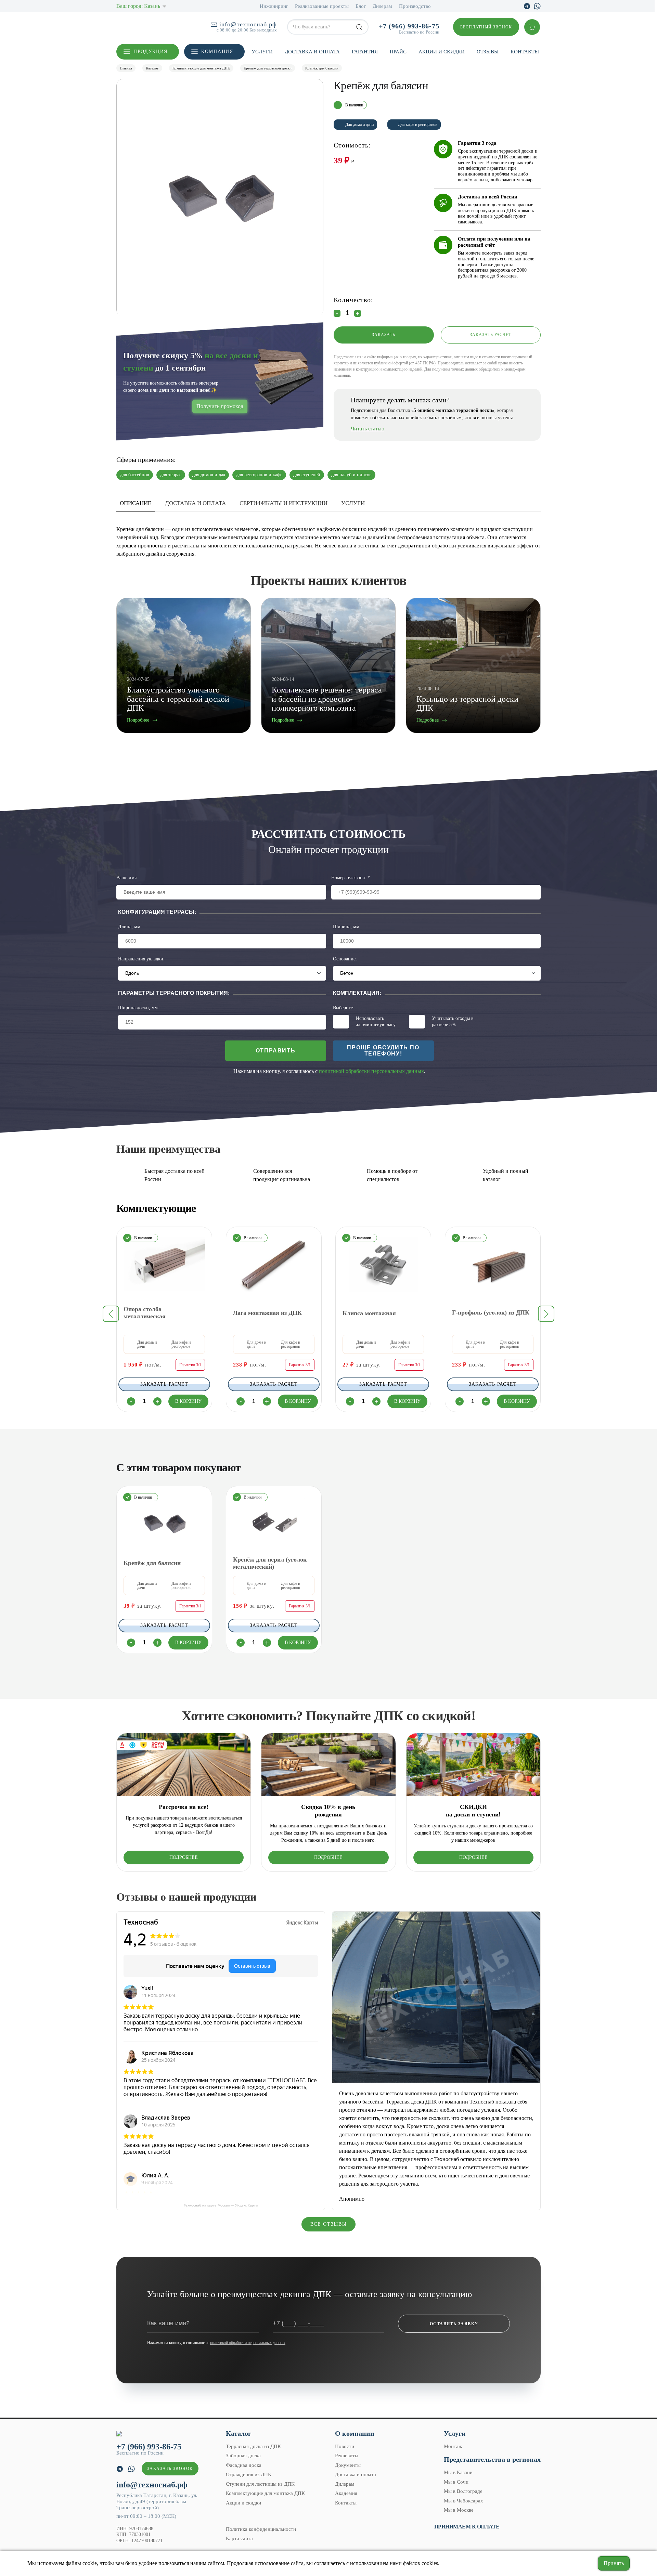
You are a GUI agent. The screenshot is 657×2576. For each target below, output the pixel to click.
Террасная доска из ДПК (253, 2446)
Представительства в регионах (492, 2459)
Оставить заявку (454, 2324)
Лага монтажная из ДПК (267, 1312)
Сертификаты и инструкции (284, 503)
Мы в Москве (459, 2510)
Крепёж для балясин (152, 1563)
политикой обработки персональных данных (371, 1071)
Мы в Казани (458, 2472)
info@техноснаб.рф (248, 24)
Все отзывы (329, 2224)
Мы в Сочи (456, 2482)
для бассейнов (135, 475)
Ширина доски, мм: (139, 1008)
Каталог (239, 2433)
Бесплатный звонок (486, 27)
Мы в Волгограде (463, 2491)
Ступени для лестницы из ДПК (260, 2484)
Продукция (151, 51)
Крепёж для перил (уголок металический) (270, 1563)
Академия (346, 2493)
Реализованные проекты (322, 6)
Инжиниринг (274, 6)
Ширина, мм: (347, 927)
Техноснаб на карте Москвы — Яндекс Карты (221, 2205)
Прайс (398, 52)
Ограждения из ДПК (249, 2474)
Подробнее (184, 1857)
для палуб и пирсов (351, 475)
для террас (171, 475)
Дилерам (382, 6)
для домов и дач (209, 475)
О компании (355, 2433)
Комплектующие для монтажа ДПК (265, 2493)
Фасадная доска (244, 2465)
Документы (348, 2465)
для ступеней (307, 475)
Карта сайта (239, 2538)
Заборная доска (243, 2456)
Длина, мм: (130, 927)
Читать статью (368, 429)
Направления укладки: (141, 959)
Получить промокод (220, 406)
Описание (136, 503)
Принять (614, 2563)
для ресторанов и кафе (259, 475)
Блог (361, 6)
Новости (345, 2446)
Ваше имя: (127, 878)
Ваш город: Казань (138, 6)
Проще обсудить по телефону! (383, 1051)
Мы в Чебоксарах (463, 2501)
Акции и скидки (442, 52)
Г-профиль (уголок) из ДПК (491, 1312)
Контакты (525, 52)
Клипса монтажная (369, 1313)
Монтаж (453, 2446)
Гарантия (365, 52)
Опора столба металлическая (145, 1312)
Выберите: (344, 1008)
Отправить (275, 1051)
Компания (217, 51)
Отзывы (488, 52)
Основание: (345, 959)
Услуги (262, 52)
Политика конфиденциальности (261, 2529)
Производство (415, 6)
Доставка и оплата (312, 52)
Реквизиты (347, 2456)
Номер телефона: (351, 878)
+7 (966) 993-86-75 (409, 26)
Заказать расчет (491, 335)
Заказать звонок (170, 2469)
